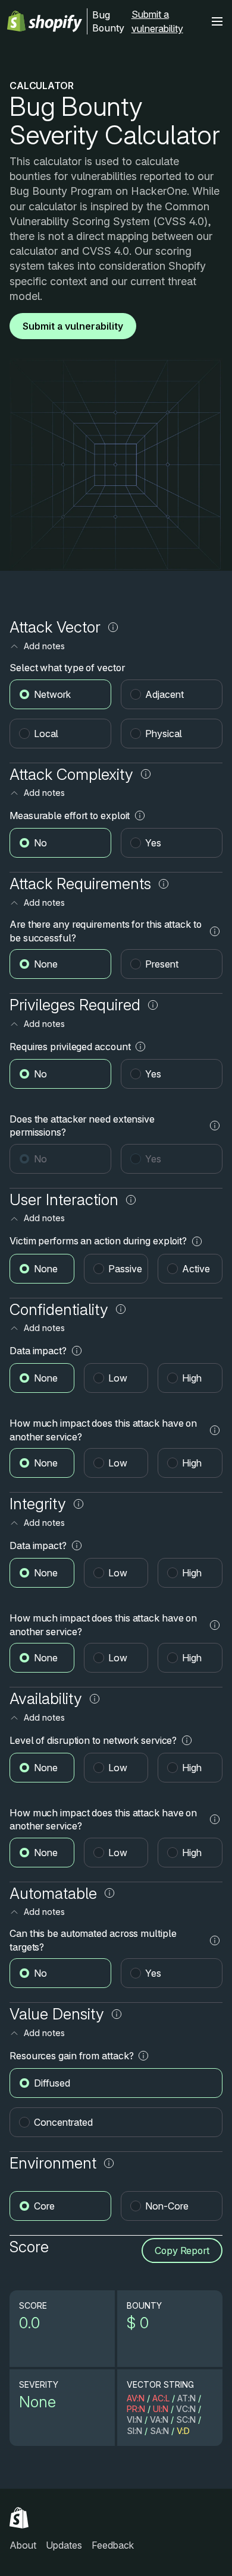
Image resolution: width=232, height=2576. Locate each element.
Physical (164, 734)
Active (196, 1269)
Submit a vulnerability (157, 21)
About (23, 2545)
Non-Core (167, 2206)
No (40, 843)
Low (118, 1378)
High (192, 1378)
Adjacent (164, 694)
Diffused (52, 2083)
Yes (153, 843)
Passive (125, 1269)
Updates (64, 2545)
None (46, 964)
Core (44, 2206)
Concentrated (63, 2122)
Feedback (113, 2545)
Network (52, 694)
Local (46, 734)
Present (162, 964)
